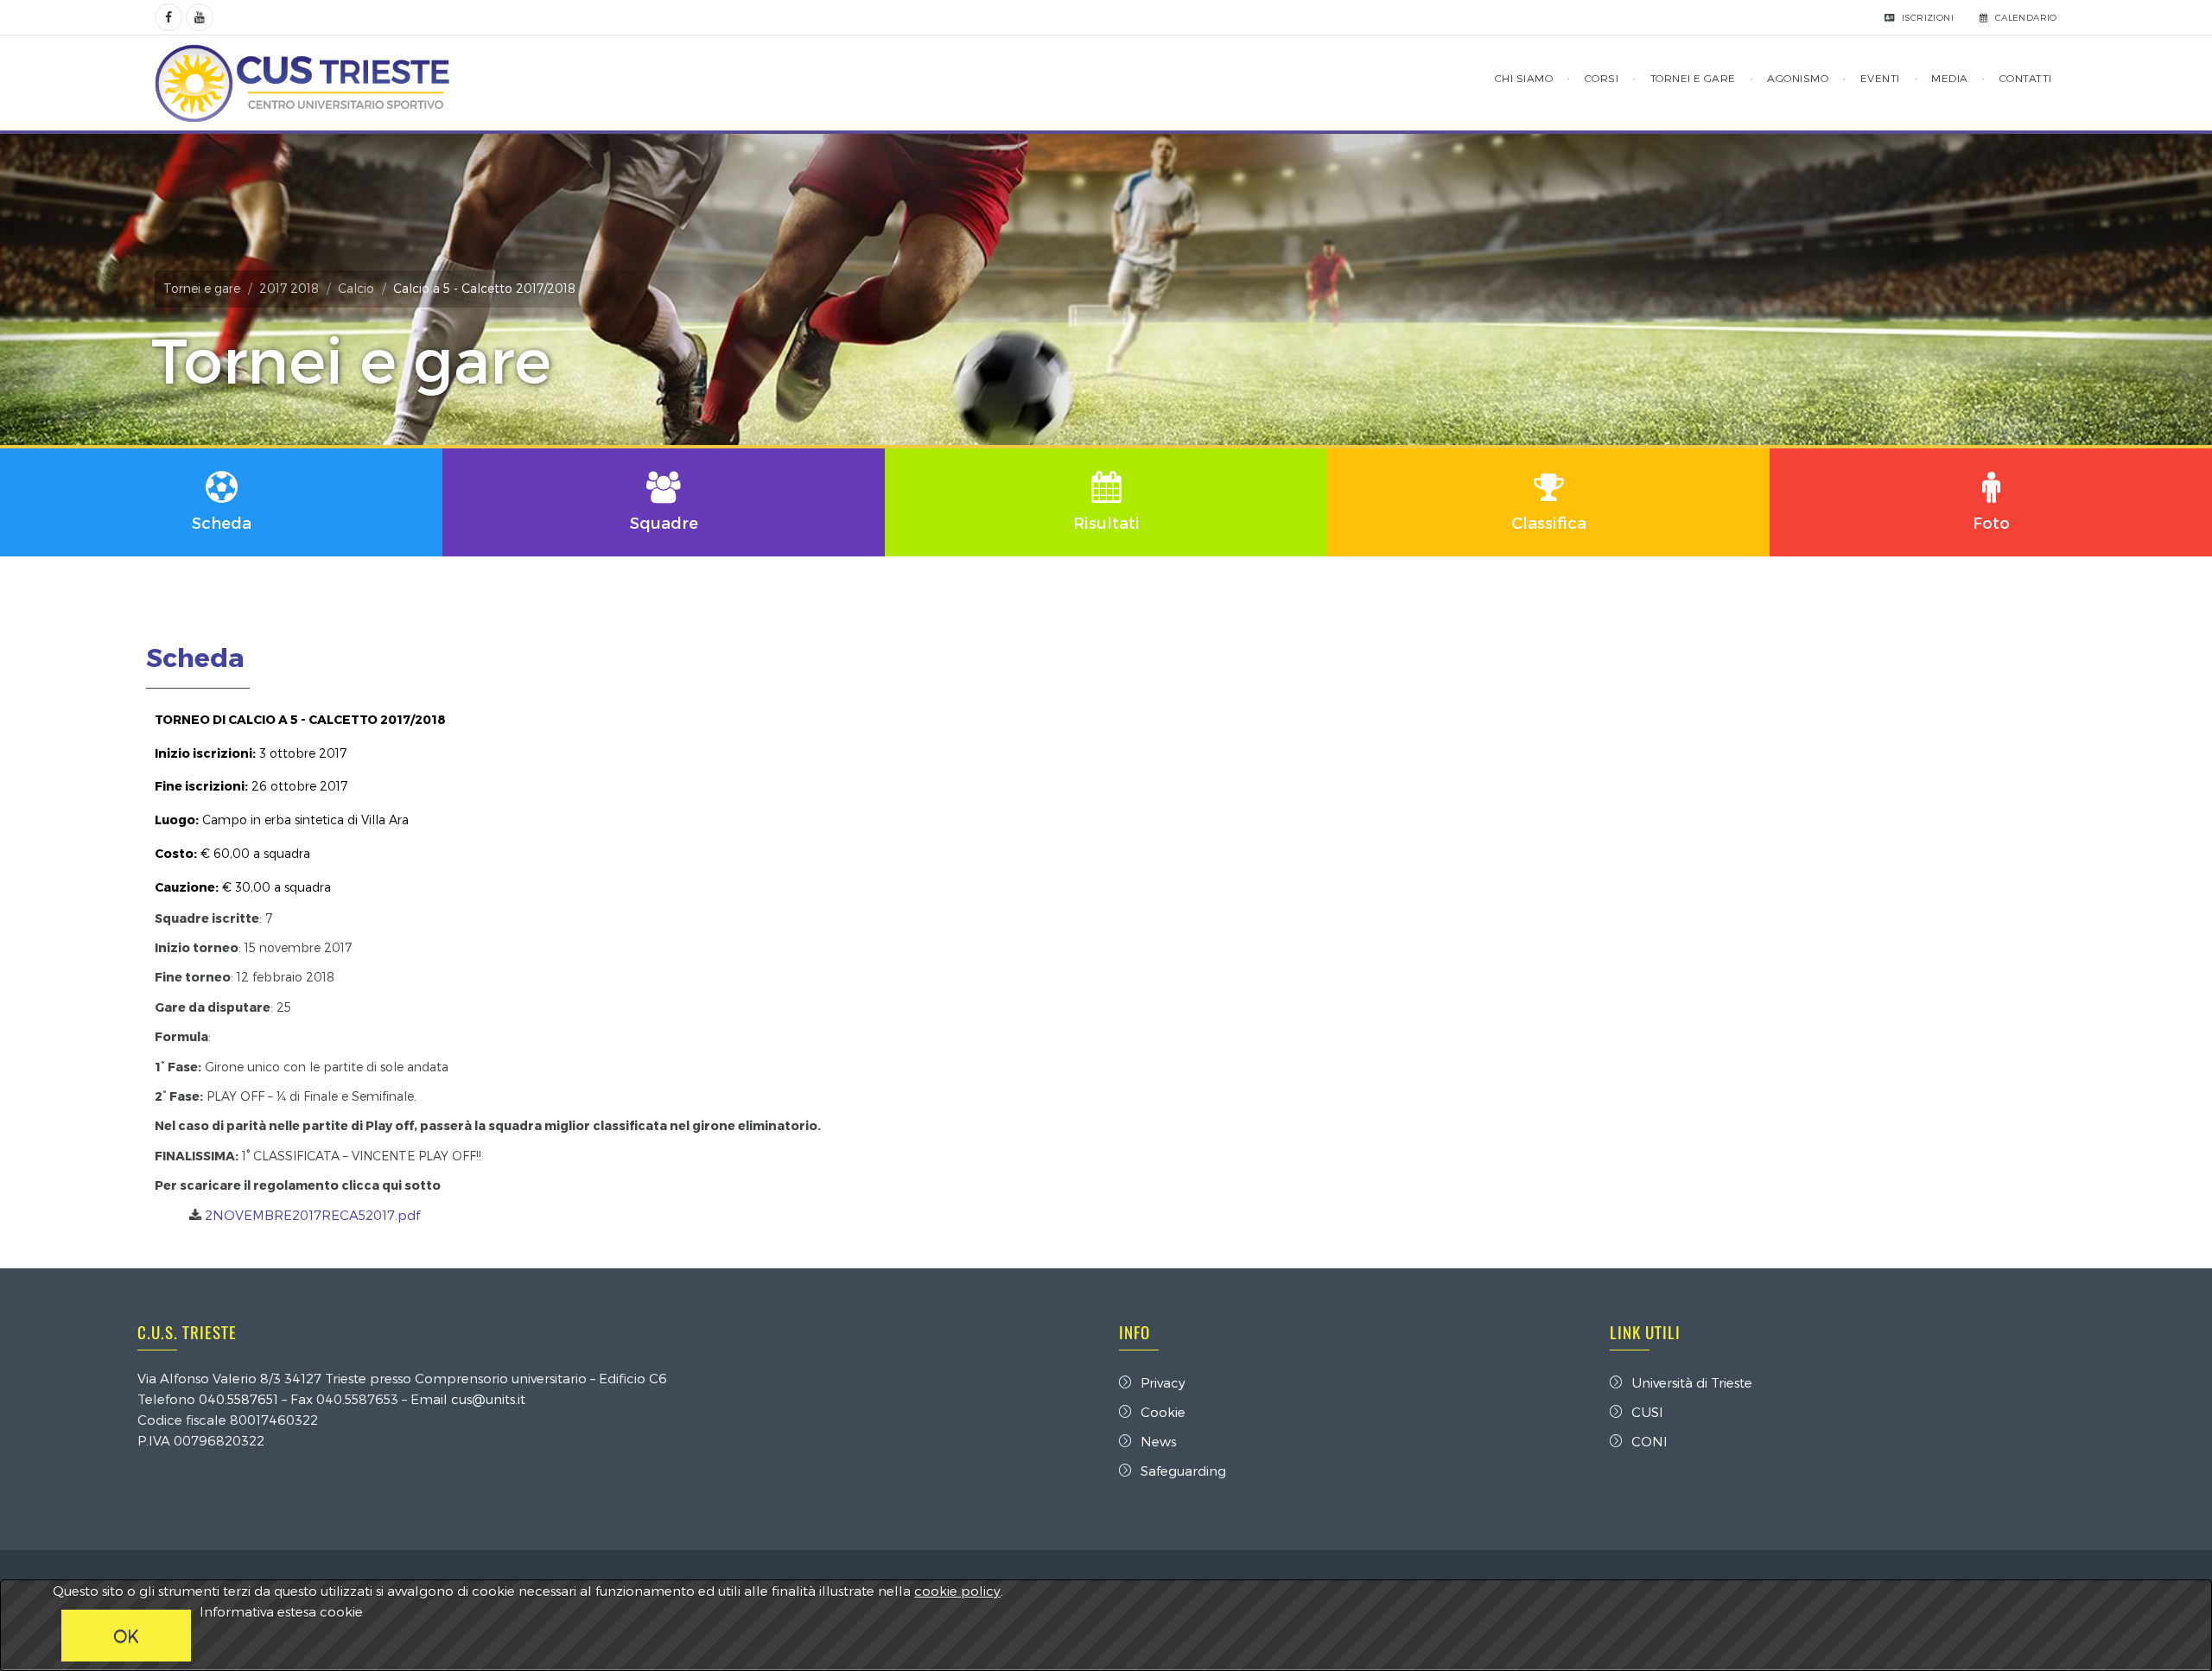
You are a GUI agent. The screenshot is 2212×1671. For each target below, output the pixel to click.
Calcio (356, 288)
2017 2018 (289, 288)
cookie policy (957, 1591)
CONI (1649, 1441)
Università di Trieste (1692, 1382)
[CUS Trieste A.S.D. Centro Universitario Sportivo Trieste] (302, 83)
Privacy (1163, 1382)
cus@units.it (488, 1399)
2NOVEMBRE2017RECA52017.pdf (312, 1215)
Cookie (1163, 1412)
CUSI (1647, 1412)
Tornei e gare (202, 288)
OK (126, 1636)
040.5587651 (238, 1399)
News (1158, 1441)
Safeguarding (1183, 1471)
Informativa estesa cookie (281, 1611)
